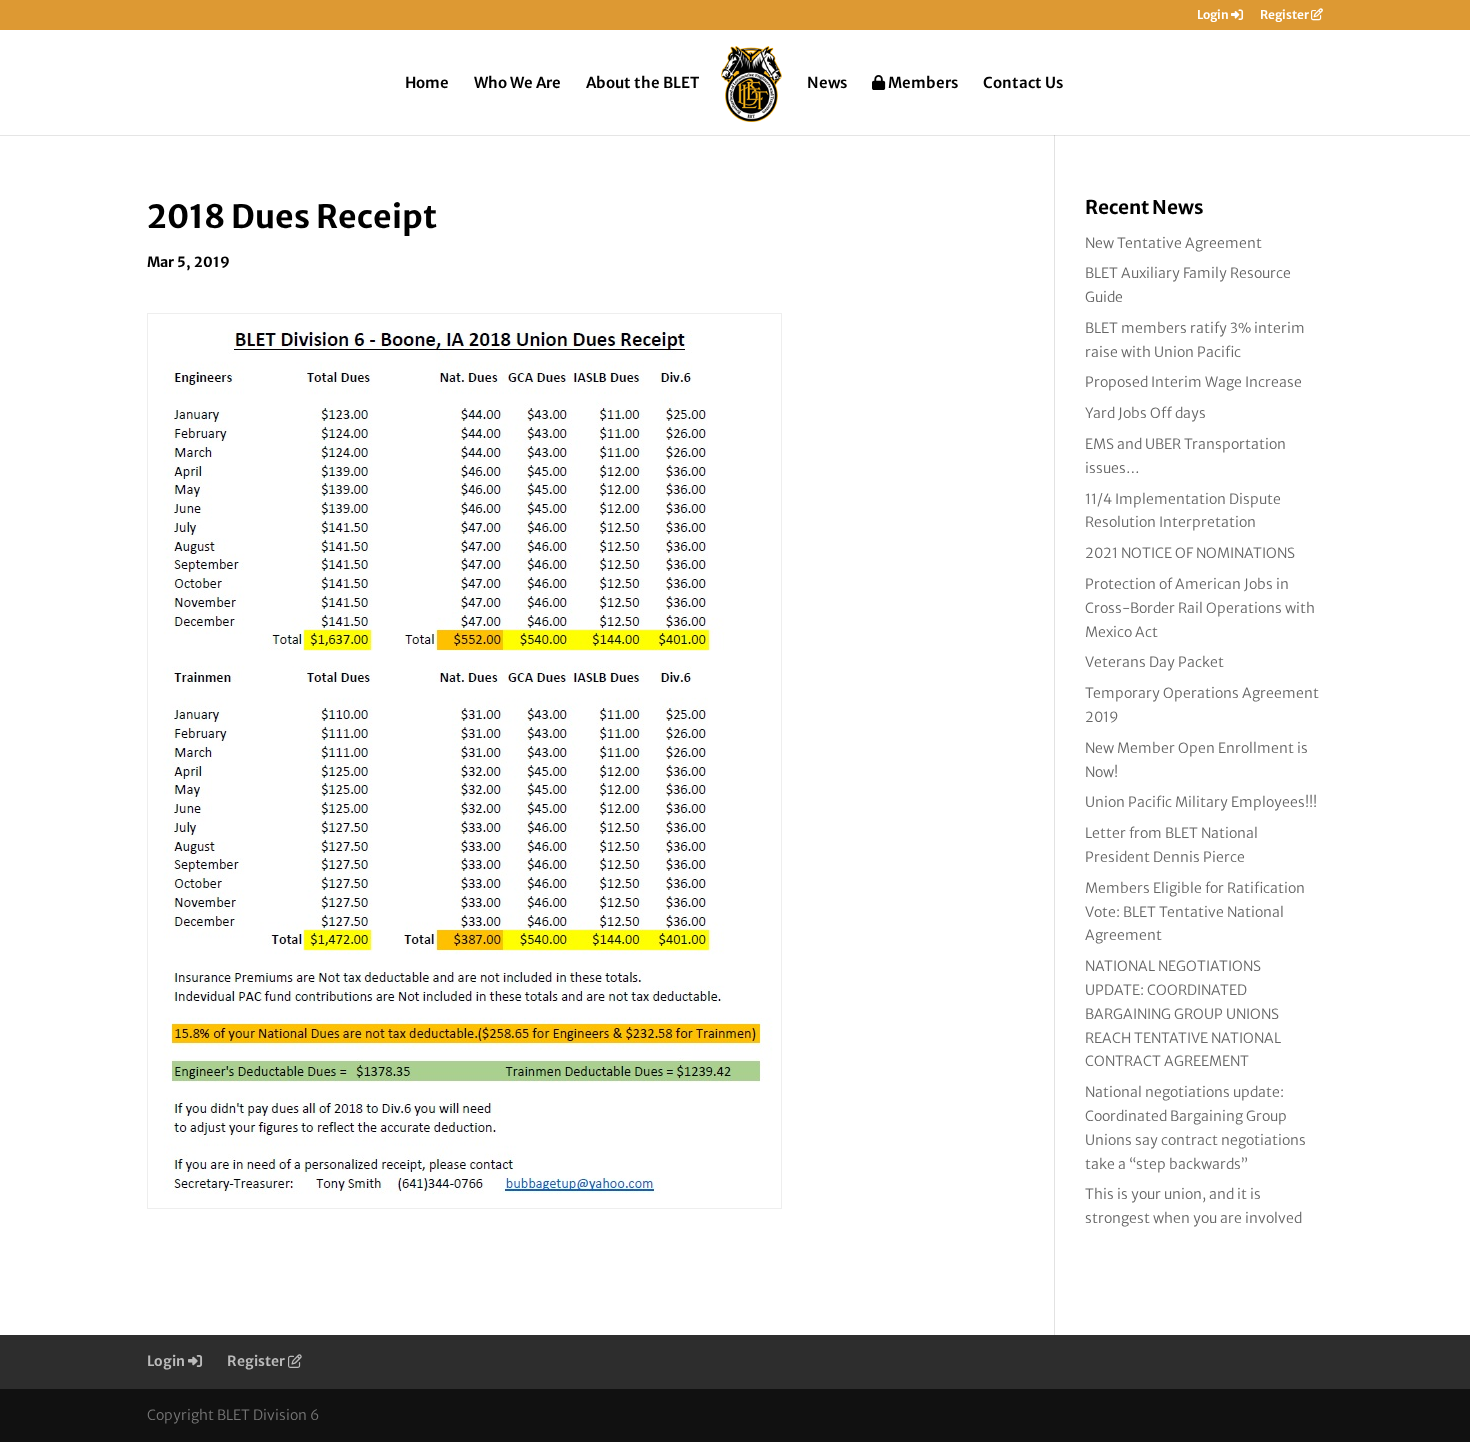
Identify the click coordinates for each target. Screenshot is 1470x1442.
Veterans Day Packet (1154, 662)
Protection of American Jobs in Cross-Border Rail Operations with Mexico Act (1200, 608)
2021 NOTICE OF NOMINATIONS (1190, 553)
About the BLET (642, 84)
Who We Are (517, 84)
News (827, 84)
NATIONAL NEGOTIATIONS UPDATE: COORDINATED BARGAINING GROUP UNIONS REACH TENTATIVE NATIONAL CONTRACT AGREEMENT (1183, 1013)
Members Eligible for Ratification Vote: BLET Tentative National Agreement (1195, 912)
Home (427, 84)
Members (921, 83)
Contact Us (1023, 84)
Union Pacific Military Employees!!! (1201, 802)
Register (1285, 15)
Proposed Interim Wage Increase (1193, 382)
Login (1214, 15)
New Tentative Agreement (1173, 243)
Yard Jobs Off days (1145, 413)
